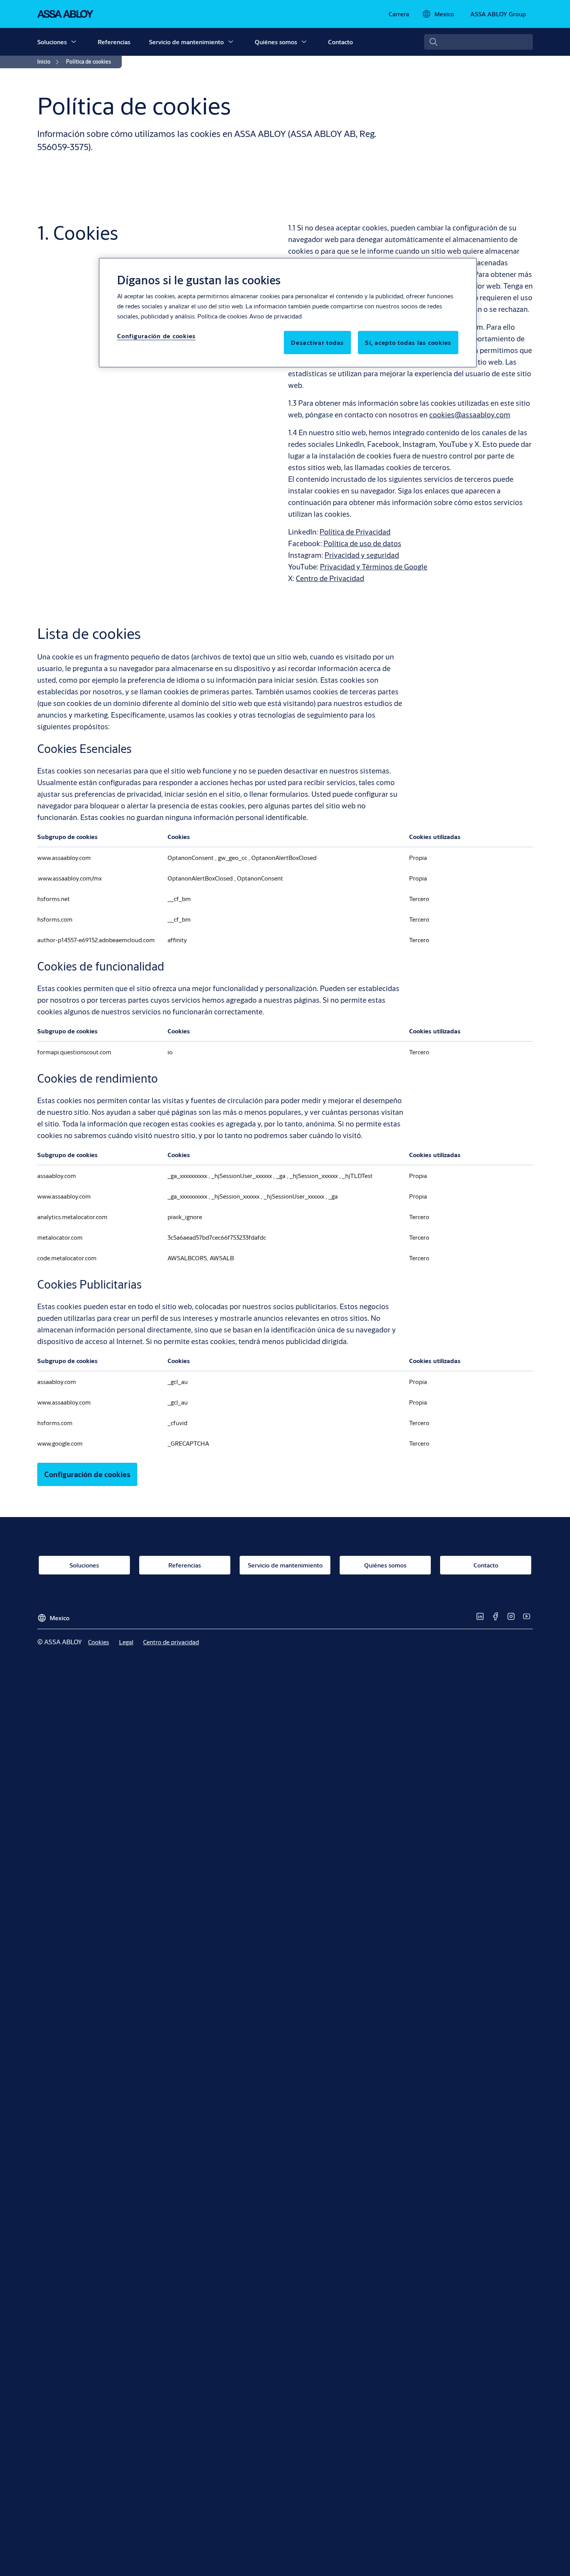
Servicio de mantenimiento (186, 42)
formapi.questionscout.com (74, 1052)
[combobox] (478, 42)
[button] (74, 42)
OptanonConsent (191, 857)
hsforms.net (54, 899)
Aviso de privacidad (275, 316)
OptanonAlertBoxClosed (284, 857)
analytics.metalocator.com (72, 1217)
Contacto (340, 42)
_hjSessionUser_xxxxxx (242, 1176)
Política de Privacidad (355, 532)
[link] (399, 14)
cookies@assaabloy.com (470, 414)
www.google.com (60, 1443)
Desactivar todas (317, 342)
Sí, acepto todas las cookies (408, 342)
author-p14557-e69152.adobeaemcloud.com (96, 940)
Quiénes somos (276, 42)
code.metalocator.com (67, 1258)
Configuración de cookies (87, 1474)
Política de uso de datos (362, 543)
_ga (282, 1176)
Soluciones (52, 42)
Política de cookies (222, 316)
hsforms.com (55, 919)
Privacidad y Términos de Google (374, 567)
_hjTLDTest (357, 1176)
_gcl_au (178, 1381)
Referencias (114, 42)
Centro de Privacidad (330, 578)
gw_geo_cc (233, 857)
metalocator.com (60, 1237)
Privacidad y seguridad (362, 555)
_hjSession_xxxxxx (314, 1176)
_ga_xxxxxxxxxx (188, 1176)
